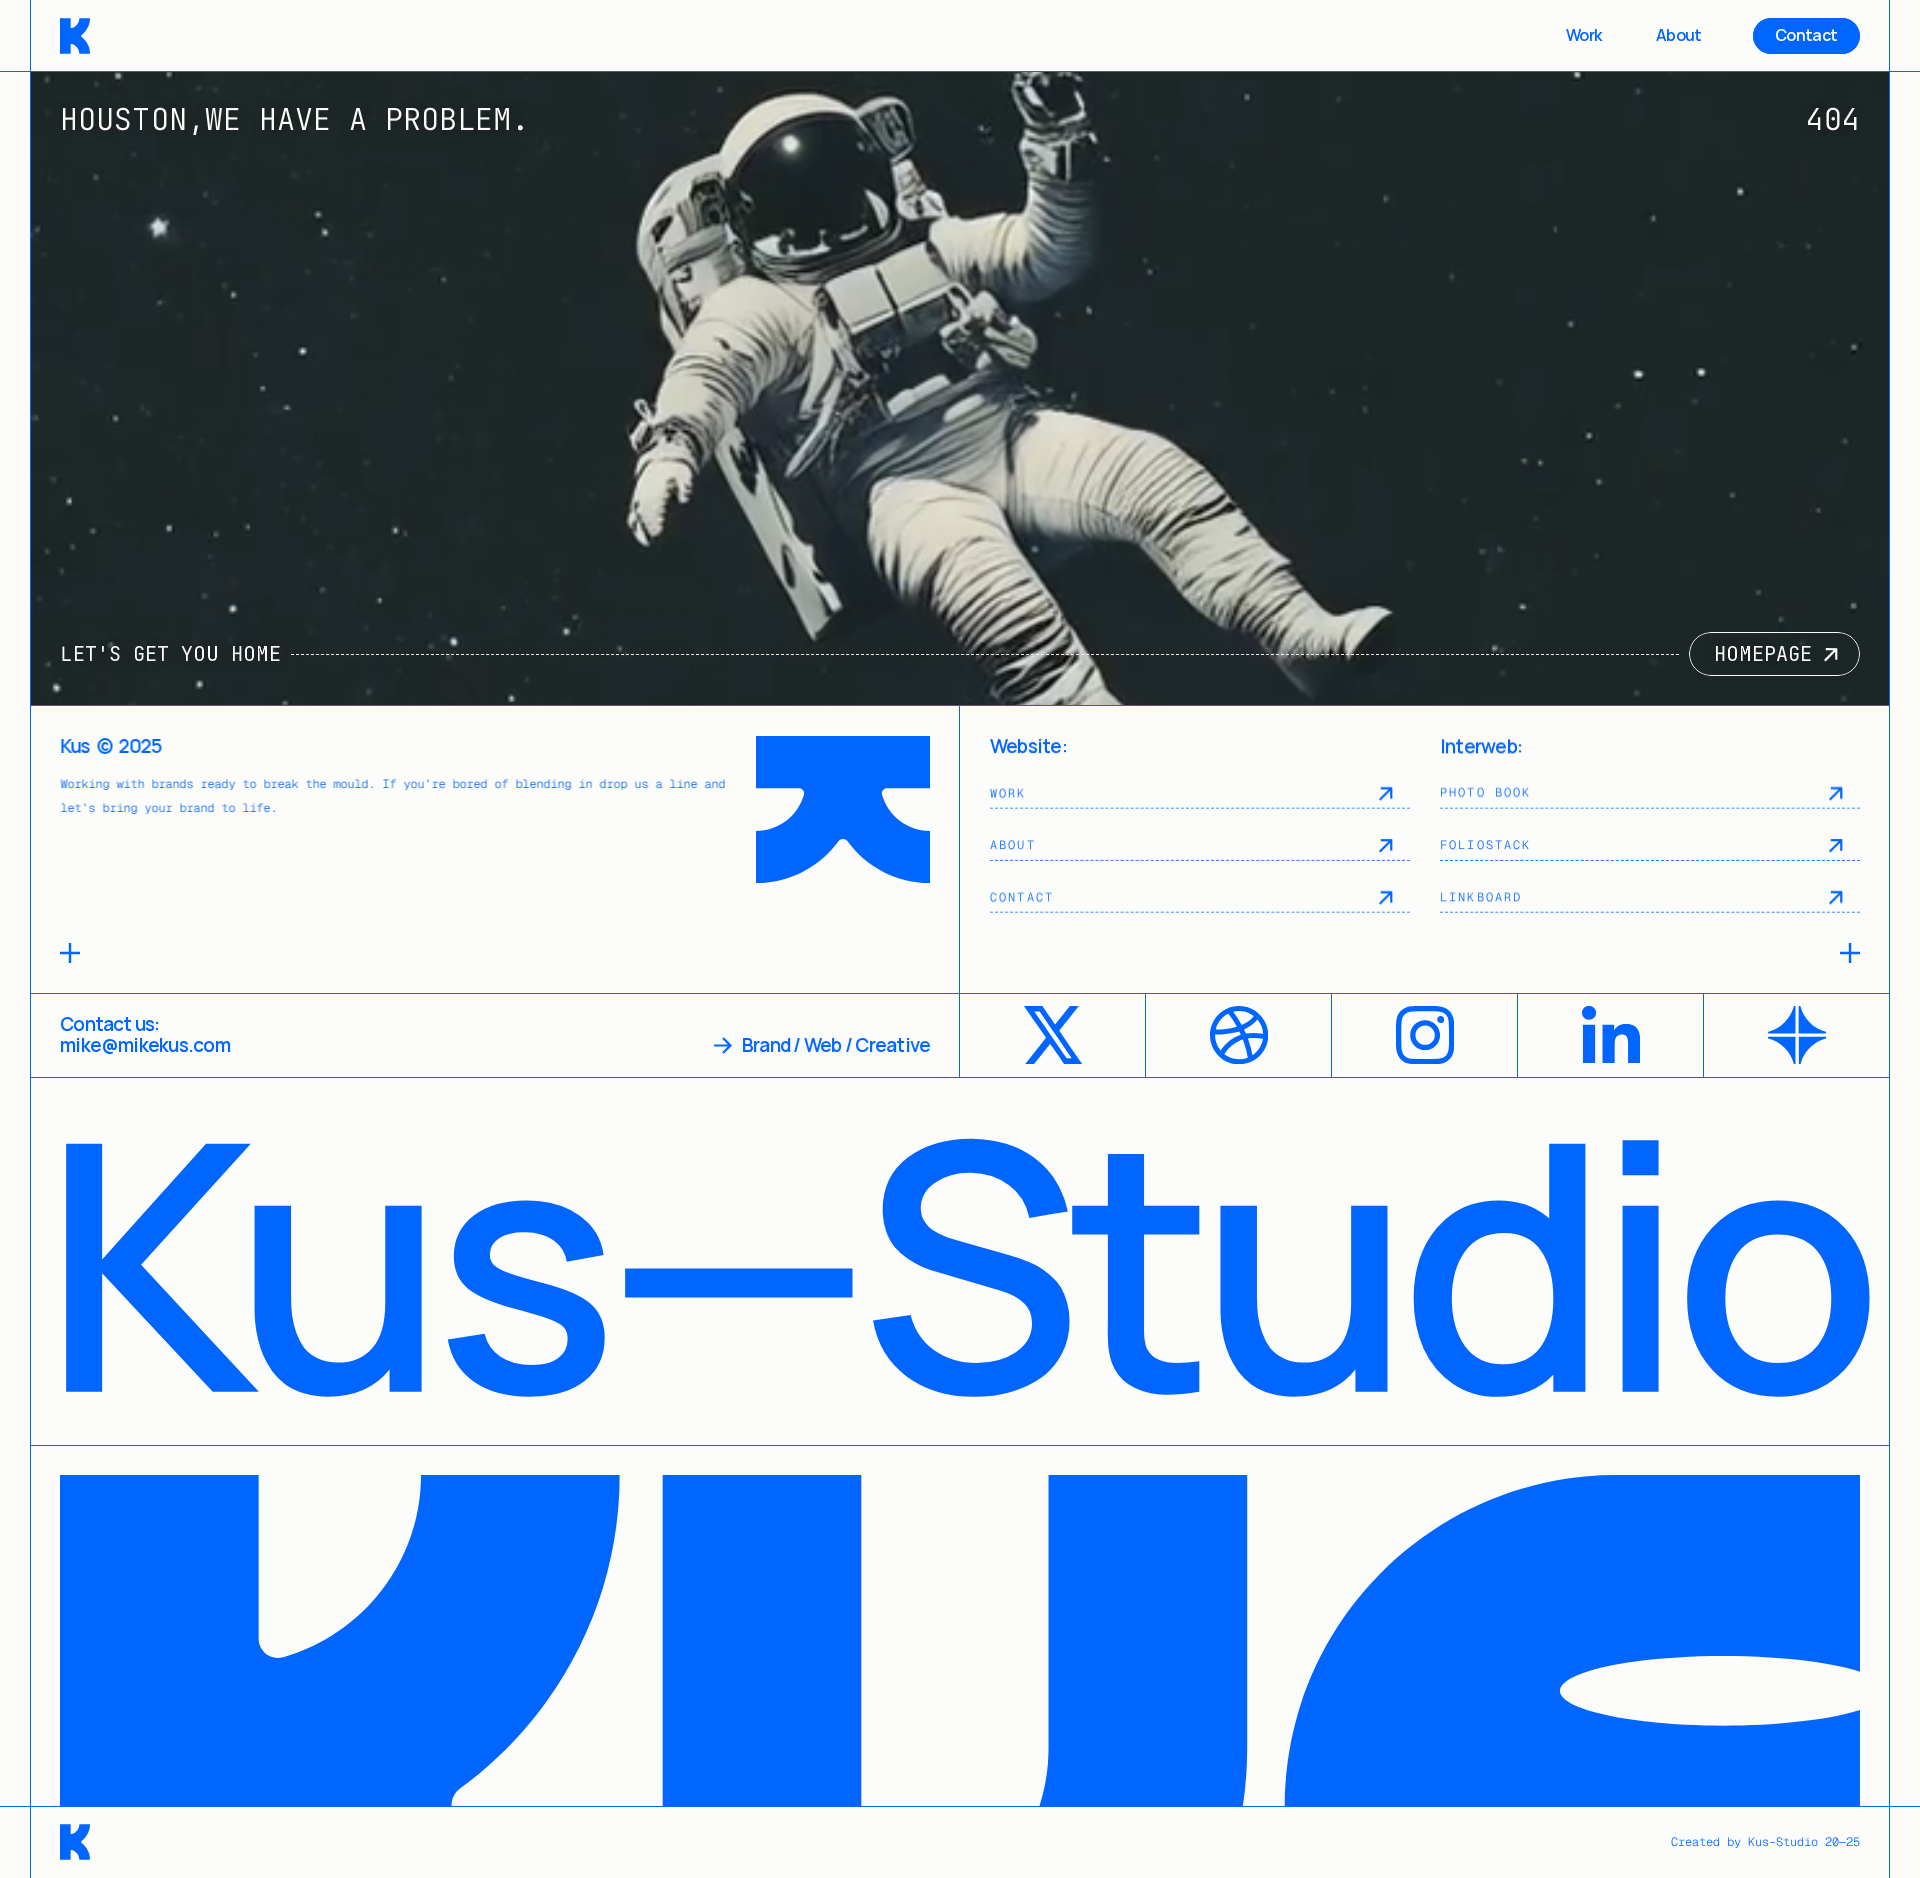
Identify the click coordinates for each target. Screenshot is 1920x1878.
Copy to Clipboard (145, 1034)
